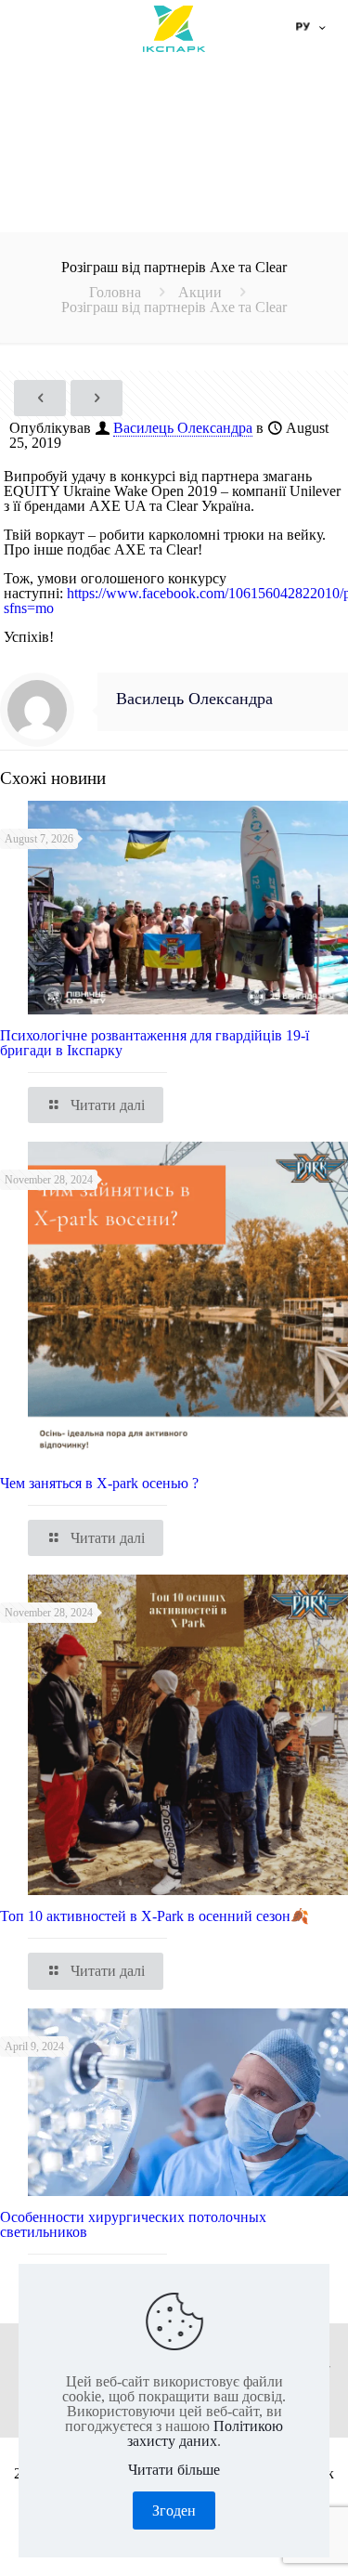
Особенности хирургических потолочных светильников (133, 2224)
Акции (200, 292)
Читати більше (174, 2470)
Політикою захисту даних (205, 2433)
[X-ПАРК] (174, 28)
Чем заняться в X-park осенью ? (99, 1483)
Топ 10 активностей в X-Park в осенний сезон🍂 (155, 1916)
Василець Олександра (183, 428)
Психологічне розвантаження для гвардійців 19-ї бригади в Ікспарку (155, 1043)
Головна (115, 292)
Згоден (174, 2511)
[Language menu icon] (309, 28)
